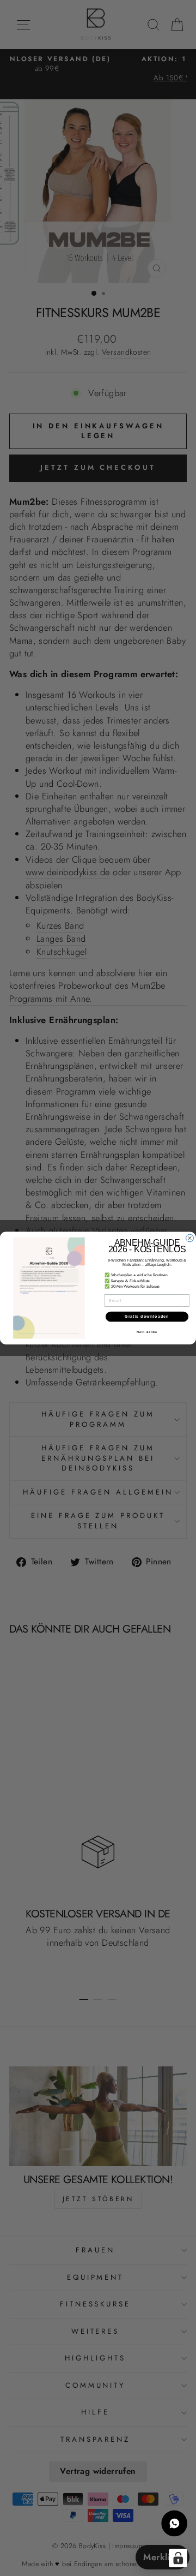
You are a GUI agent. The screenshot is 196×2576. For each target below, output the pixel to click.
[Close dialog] (190, 1238)
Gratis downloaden (147, 1317)
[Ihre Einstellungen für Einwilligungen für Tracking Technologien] (178, 2558)
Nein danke (147, 1331)
